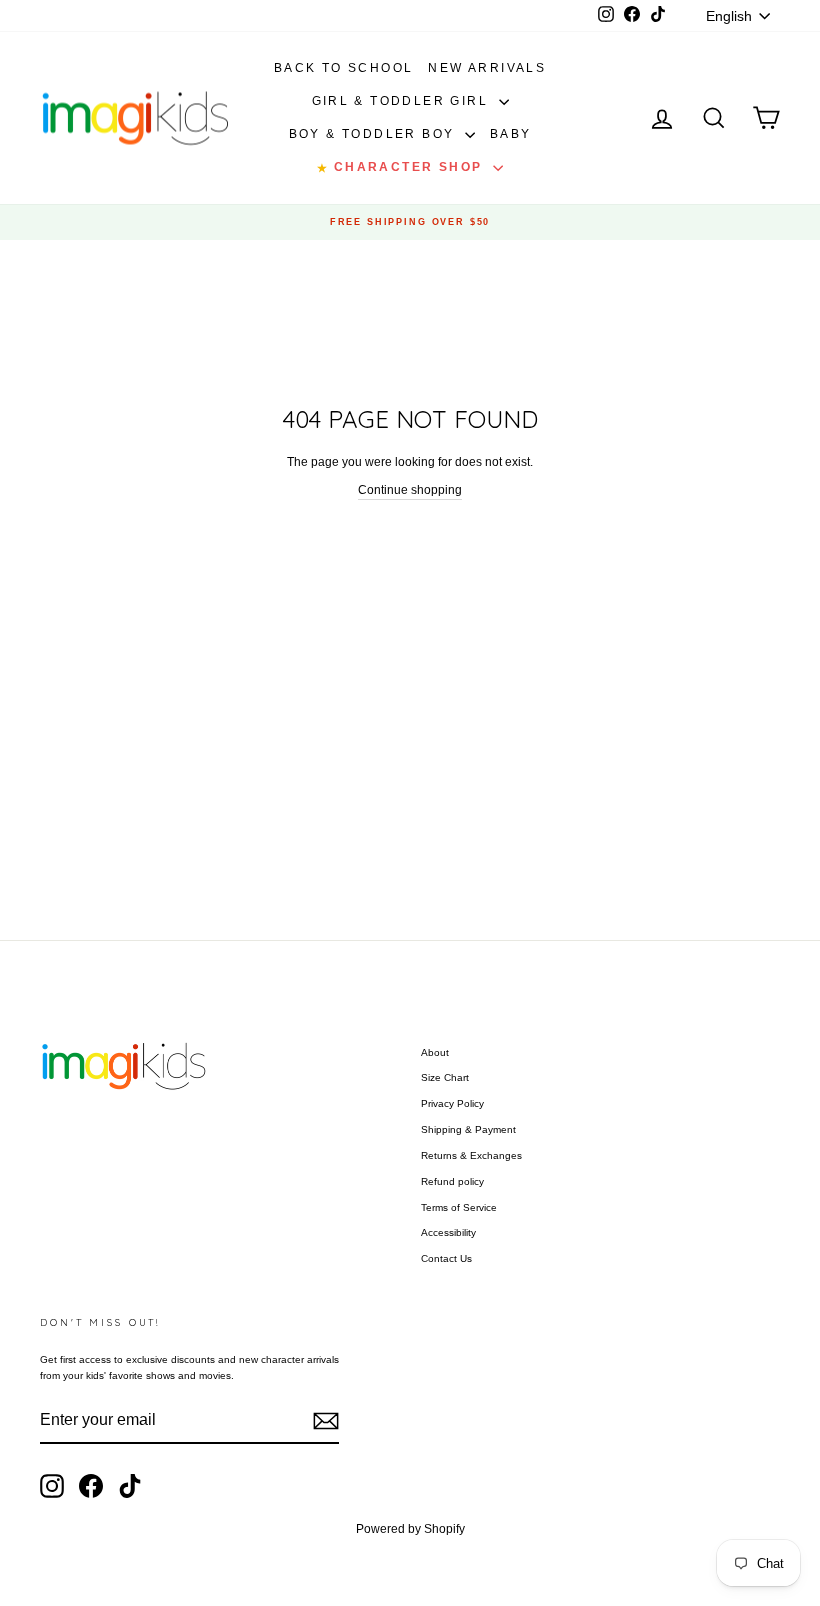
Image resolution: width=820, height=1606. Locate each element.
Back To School (344, 68)
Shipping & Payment (468, 1129)
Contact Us (446, 1258)
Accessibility (448, 1232)
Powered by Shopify (410, 1529)
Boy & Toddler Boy (374, 134)
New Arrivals (487, 68)
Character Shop (402, 167)
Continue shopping (410, 490)
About (435, 1052)
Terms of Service (459, 1207)
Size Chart (445, 1077)
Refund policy (452, 1181)
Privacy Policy (452, 1103)
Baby (511, 134)
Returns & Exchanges (471, 1155)
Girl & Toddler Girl (403, 101)
